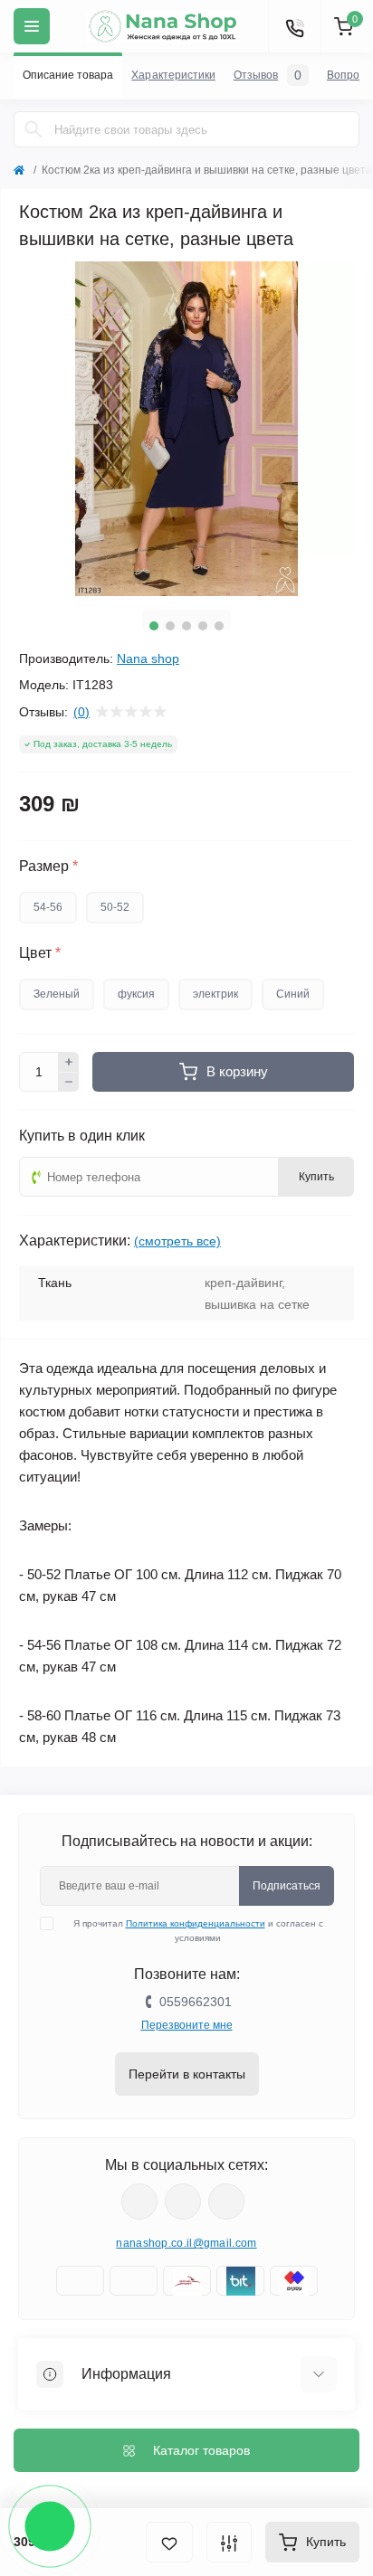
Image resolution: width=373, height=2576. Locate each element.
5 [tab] (219, 626)
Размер (48, 867)
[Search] (33, 129)
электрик (215, 994)
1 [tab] (154, 626)
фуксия (136, 994)
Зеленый (57, 994)
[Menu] (32, 26)
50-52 (115, 907)
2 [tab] (170, 626)
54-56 (48, 907)
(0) (81, 712)
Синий (293, 994)
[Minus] (69, 1083)
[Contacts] (294, 26)
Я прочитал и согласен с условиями (198, 1931)
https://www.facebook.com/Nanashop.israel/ (139, 2202)
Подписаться (287, 1886)
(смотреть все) (177, 1241)
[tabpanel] (186, 429)
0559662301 (196, 2002)
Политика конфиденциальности (196, 1923)
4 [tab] (203, 626)
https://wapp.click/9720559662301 (226, 2202)
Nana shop (148, 658)
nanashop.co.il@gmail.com (186, 2243)
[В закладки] (169, 2542)
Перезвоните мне (187, 2025)
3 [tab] (186, 626)
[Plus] (69, 1062)
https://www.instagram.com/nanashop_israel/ (183, 2202)
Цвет (40, 953)
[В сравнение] (229, 2542)
